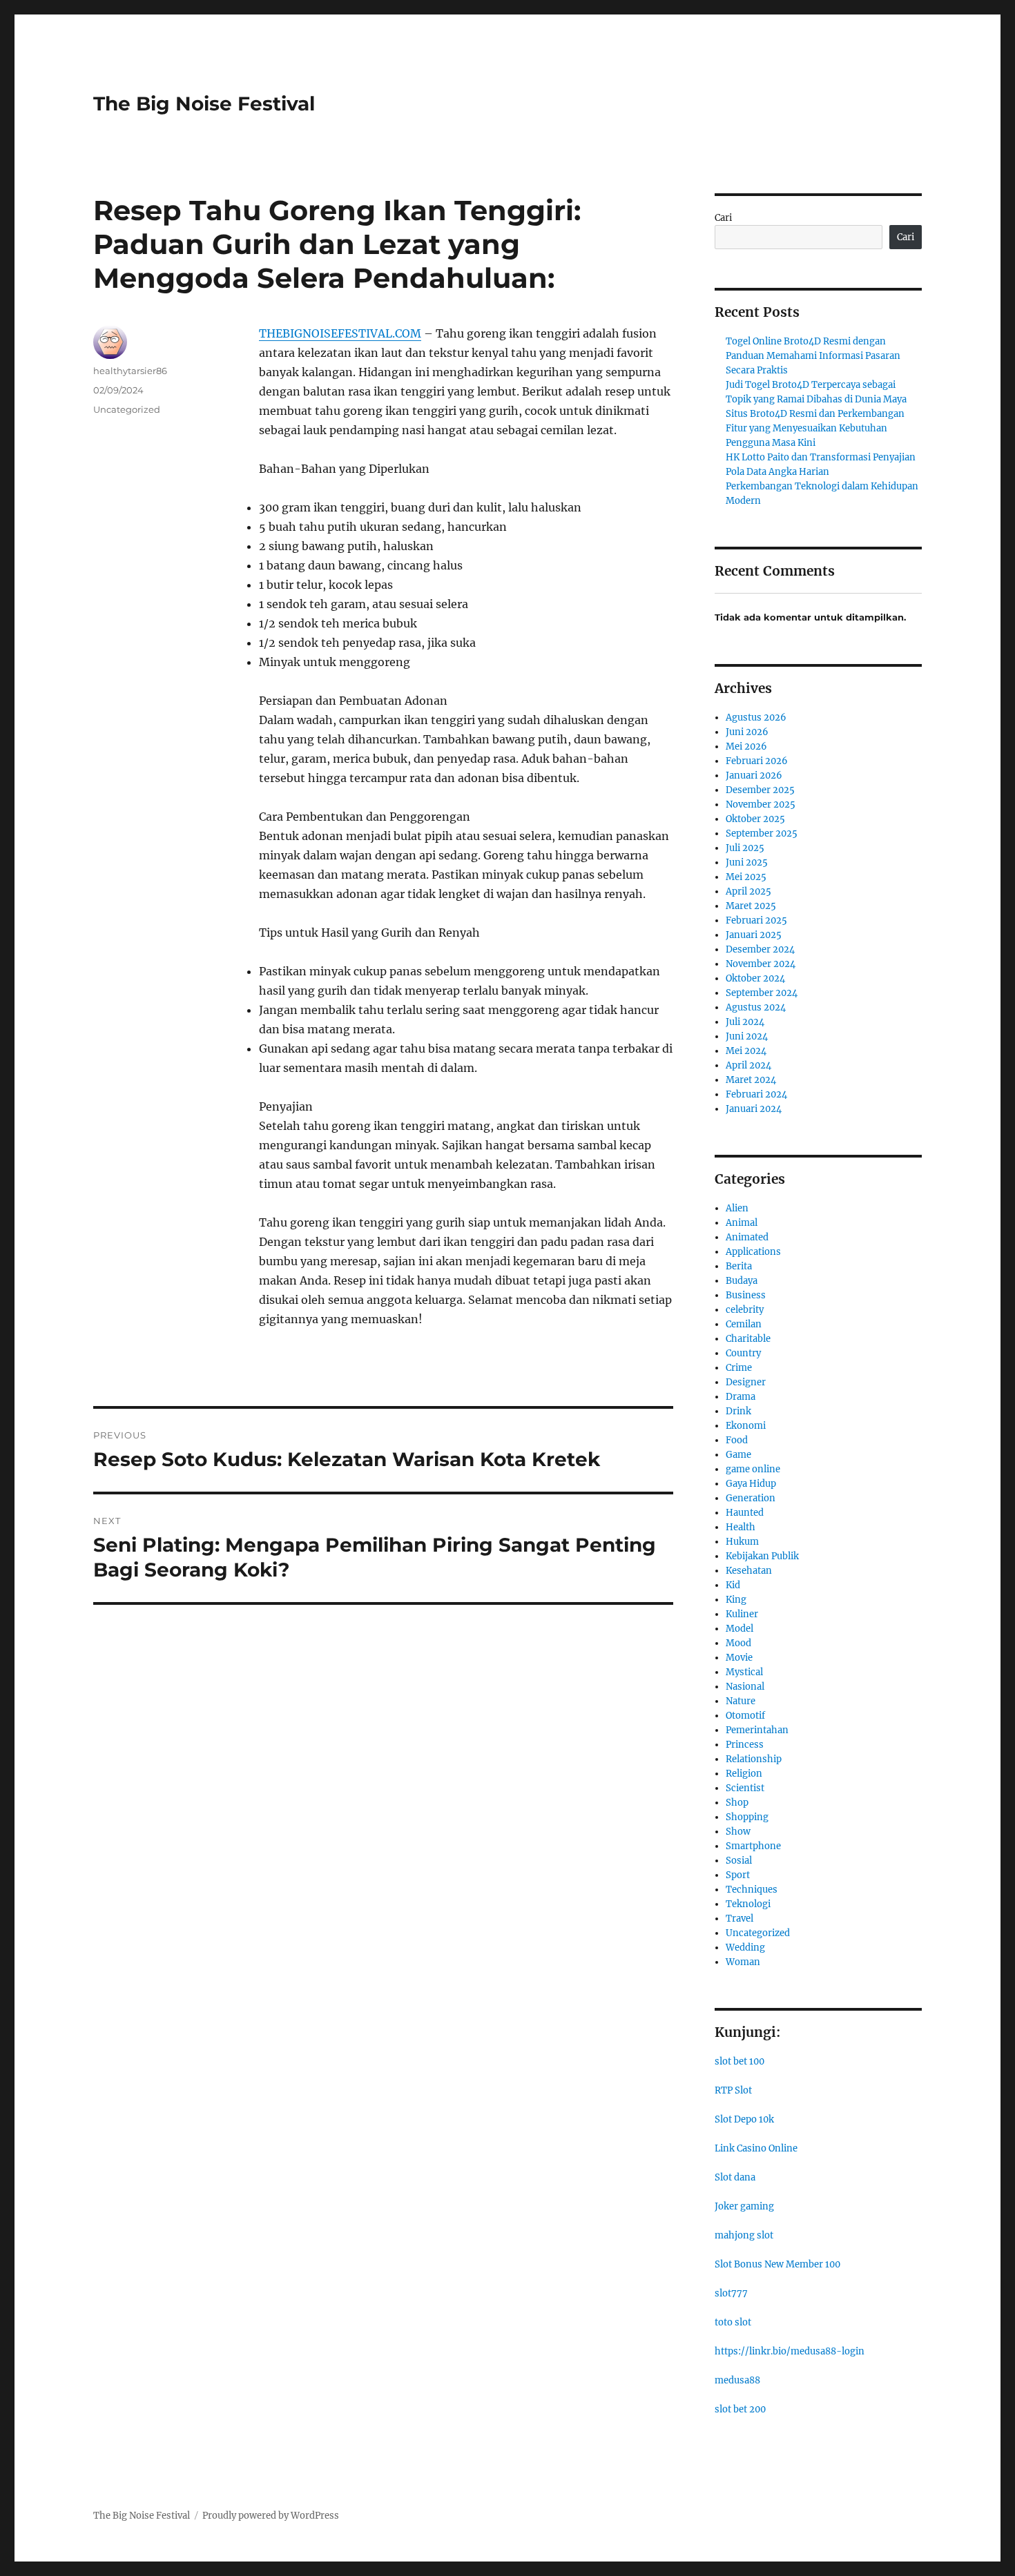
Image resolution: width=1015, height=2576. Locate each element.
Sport (738, 1875)
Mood (738, 1643)
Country (743, 1353)
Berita (739, 1266)
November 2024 (761, 964)
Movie (739, 1658)
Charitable (748, 1339)
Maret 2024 (751, 1080)
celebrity (745, 1310)
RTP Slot (733, 2090)
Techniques (752, 1890)
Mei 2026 (746, 747)
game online (753, 1469)
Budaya (742, 1281)
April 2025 (748, 891)
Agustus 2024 (756, 1007)
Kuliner (742, 1614)
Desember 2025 (760, 790)
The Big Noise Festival (204, 104)
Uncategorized (127, 409)
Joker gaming (744, 2206)
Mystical (744, 1672)
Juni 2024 (747, 1036)
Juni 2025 (747, 862)
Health (741, 1527)
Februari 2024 (756, 1094)
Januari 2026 (754, 775)
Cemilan (744, 1324)
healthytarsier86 (130, 371)
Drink (738, 1411)
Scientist (745, 1788)
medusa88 (737, 2380)
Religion (744, 1774)
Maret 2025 (751, 906)
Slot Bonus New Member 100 (777, 2264)
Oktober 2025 (755, 819)
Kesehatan (749, 1571)
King (736, 1600)
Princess (745, 1745)
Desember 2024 (760, 949)
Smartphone (753, 1846)
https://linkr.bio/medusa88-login (790, 2351)
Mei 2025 (746, 877)
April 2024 (748, 1065)
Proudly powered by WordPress (271, 2516)
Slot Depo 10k (744, 2119)
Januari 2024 (754, 1109)
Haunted (745, 1513)
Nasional (745, 1687)
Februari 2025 (756, 920)
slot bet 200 (740, 2409)
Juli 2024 (745, 1022)
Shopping (747, 1817)
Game (738, 1455)
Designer (746, 1382)
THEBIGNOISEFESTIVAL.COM (340, 333)
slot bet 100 (739, 2061)
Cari (723, 218)
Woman (743, 1962)
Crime (739, 1368)
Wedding (745, 1948)
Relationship (754, 1759)
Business (746, 1295)
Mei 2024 (746, 1051)
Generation (751, 1498)
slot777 (731, 2293)
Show (738, 1832)
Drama (741, 1397)
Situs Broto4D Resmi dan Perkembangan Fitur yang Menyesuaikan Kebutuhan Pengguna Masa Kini (815, 428)
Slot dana (735, 2177)
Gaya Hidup (751, 1484)
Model (739, 1629)
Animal (742, 1223)
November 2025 (761, 804)
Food (737, 1440)
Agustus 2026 (756, 718)
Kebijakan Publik (762, 1556)
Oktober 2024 (755, 978)
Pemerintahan (757, 1730)
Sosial (739, 1861)
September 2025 (762, 833)
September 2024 (762, 993)
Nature (741, 1701)
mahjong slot (744, 2235)
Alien (737, 1208)
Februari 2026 (757, 761)
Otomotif (745, 1716)
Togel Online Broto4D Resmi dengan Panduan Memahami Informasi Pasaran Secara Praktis (813, 356)
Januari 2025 (754, 935)
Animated (747, 1237)
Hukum (742, 1542)
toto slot (733, 2322)
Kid (733, 1585)
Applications (753, 1252)
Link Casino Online (756, 2148)
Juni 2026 (747, 732)
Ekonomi (746, 1426)
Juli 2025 (745, 848)
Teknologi (748, 1904)
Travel (739, 1919)
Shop (737, 1803)
